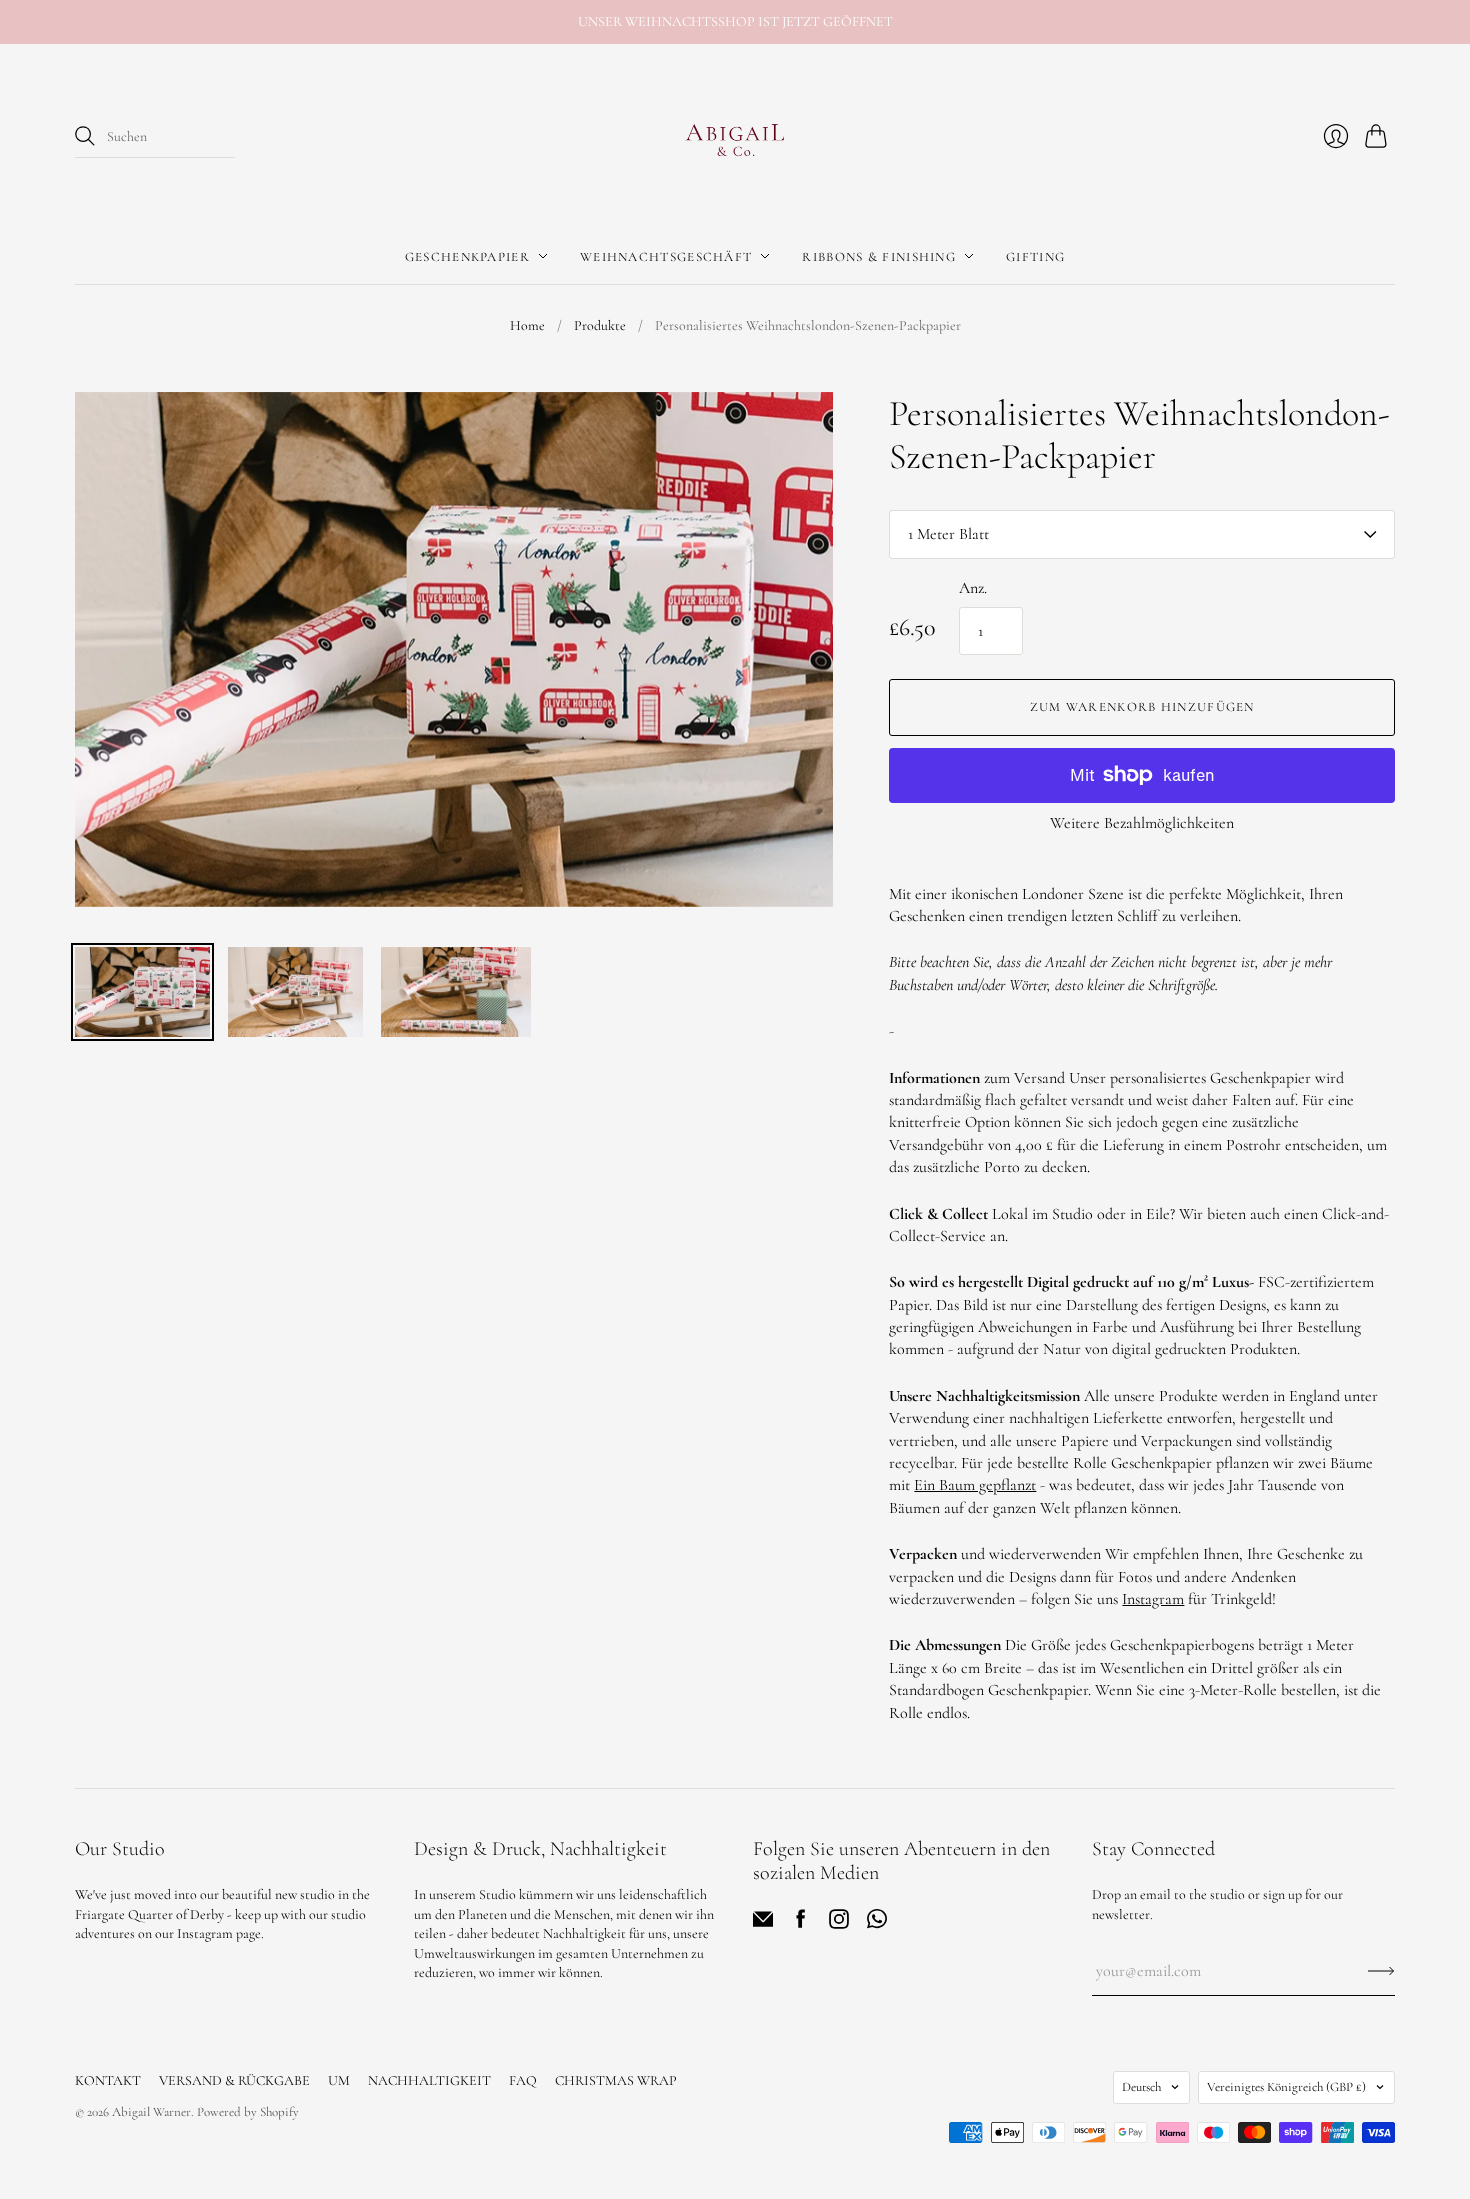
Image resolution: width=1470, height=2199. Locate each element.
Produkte (600, 325)
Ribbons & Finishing (879, 256)
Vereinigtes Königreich (1286, 2087)
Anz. (973, 588)
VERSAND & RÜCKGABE (234, 2080)
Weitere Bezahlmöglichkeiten (1142, 823)
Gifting (1035, 256)
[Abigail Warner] (735, 137)
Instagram (1153, 1599)
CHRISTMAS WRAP (616, 2080)
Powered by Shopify (248, 2112)
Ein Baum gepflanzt (975, 1485)
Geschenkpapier (467, 256)
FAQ (523, 2080)
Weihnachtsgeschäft (666, 256)
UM (339, 2080)
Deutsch (1141, 2087)
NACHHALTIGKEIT (429, 2080)
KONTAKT (108, 2080)
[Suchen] (85, 136)
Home (527, 325)
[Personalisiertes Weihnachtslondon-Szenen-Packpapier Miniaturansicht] (142, 992)
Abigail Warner (151, 2112)
